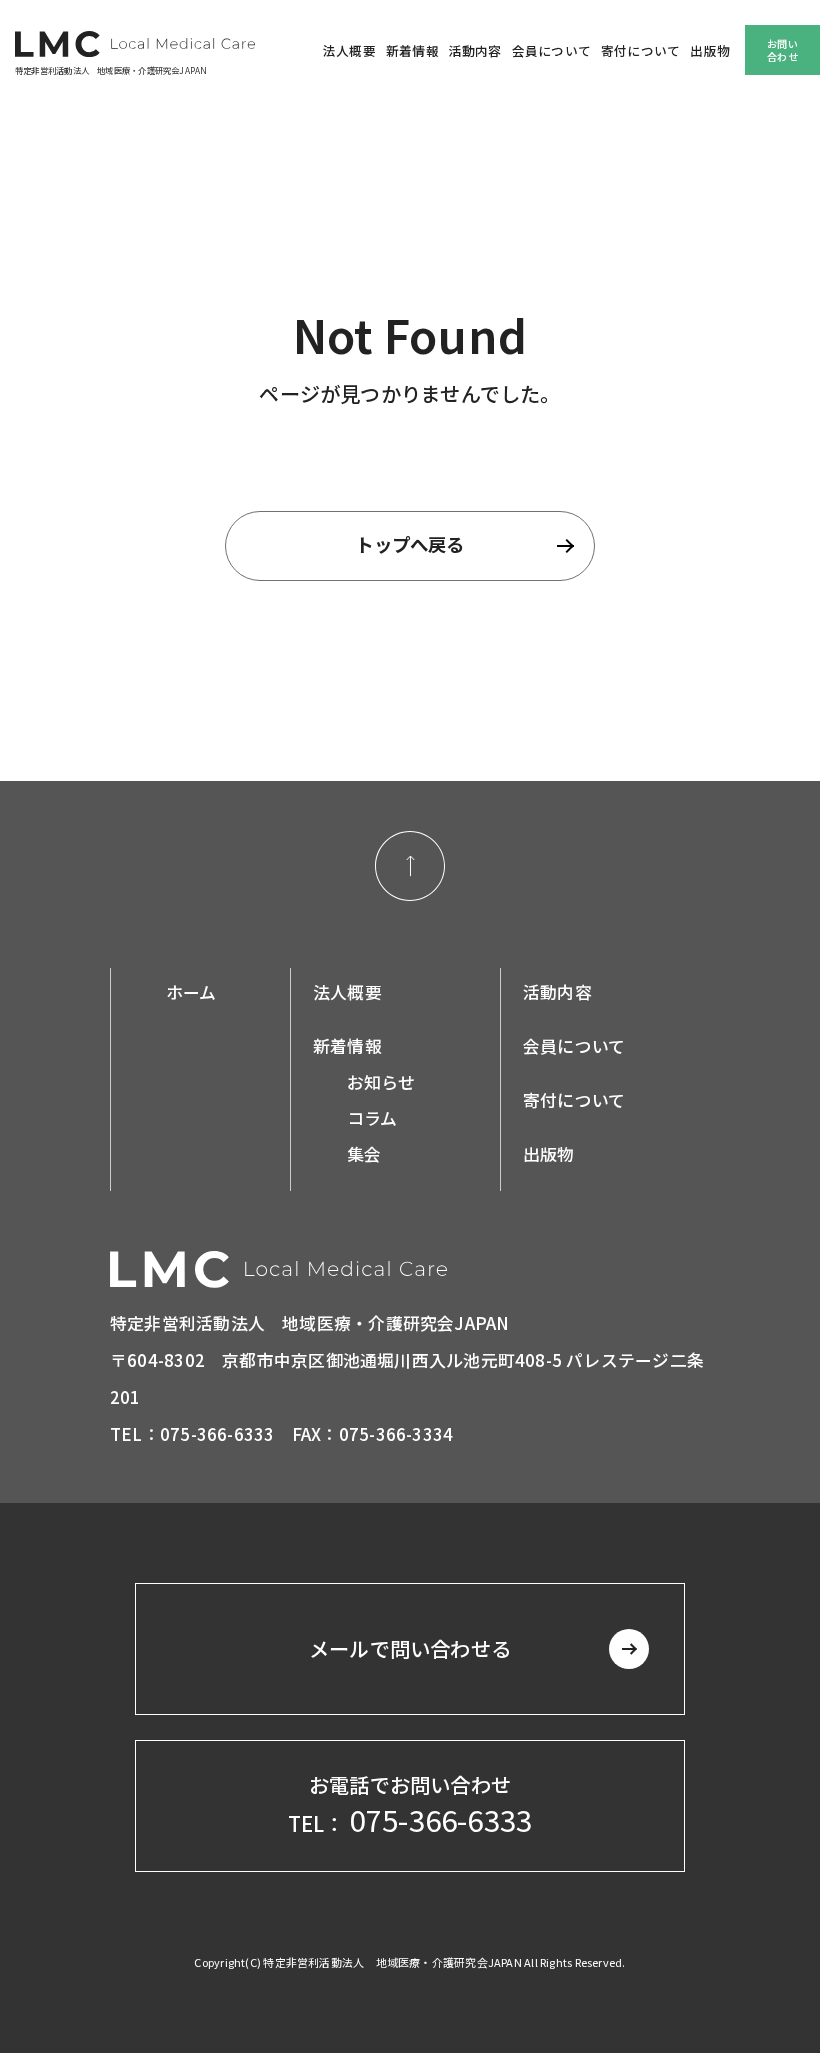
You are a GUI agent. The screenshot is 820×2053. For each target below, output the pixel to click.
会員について (551, 50)
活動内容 (475, 50)
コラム (372, 1118)
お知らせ (381, 1082)
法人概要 (349, 50)
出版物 (710, 50)
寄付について (640, 50)
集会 (364, 1154)
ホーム (191, 992)
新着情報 (412, 50)
